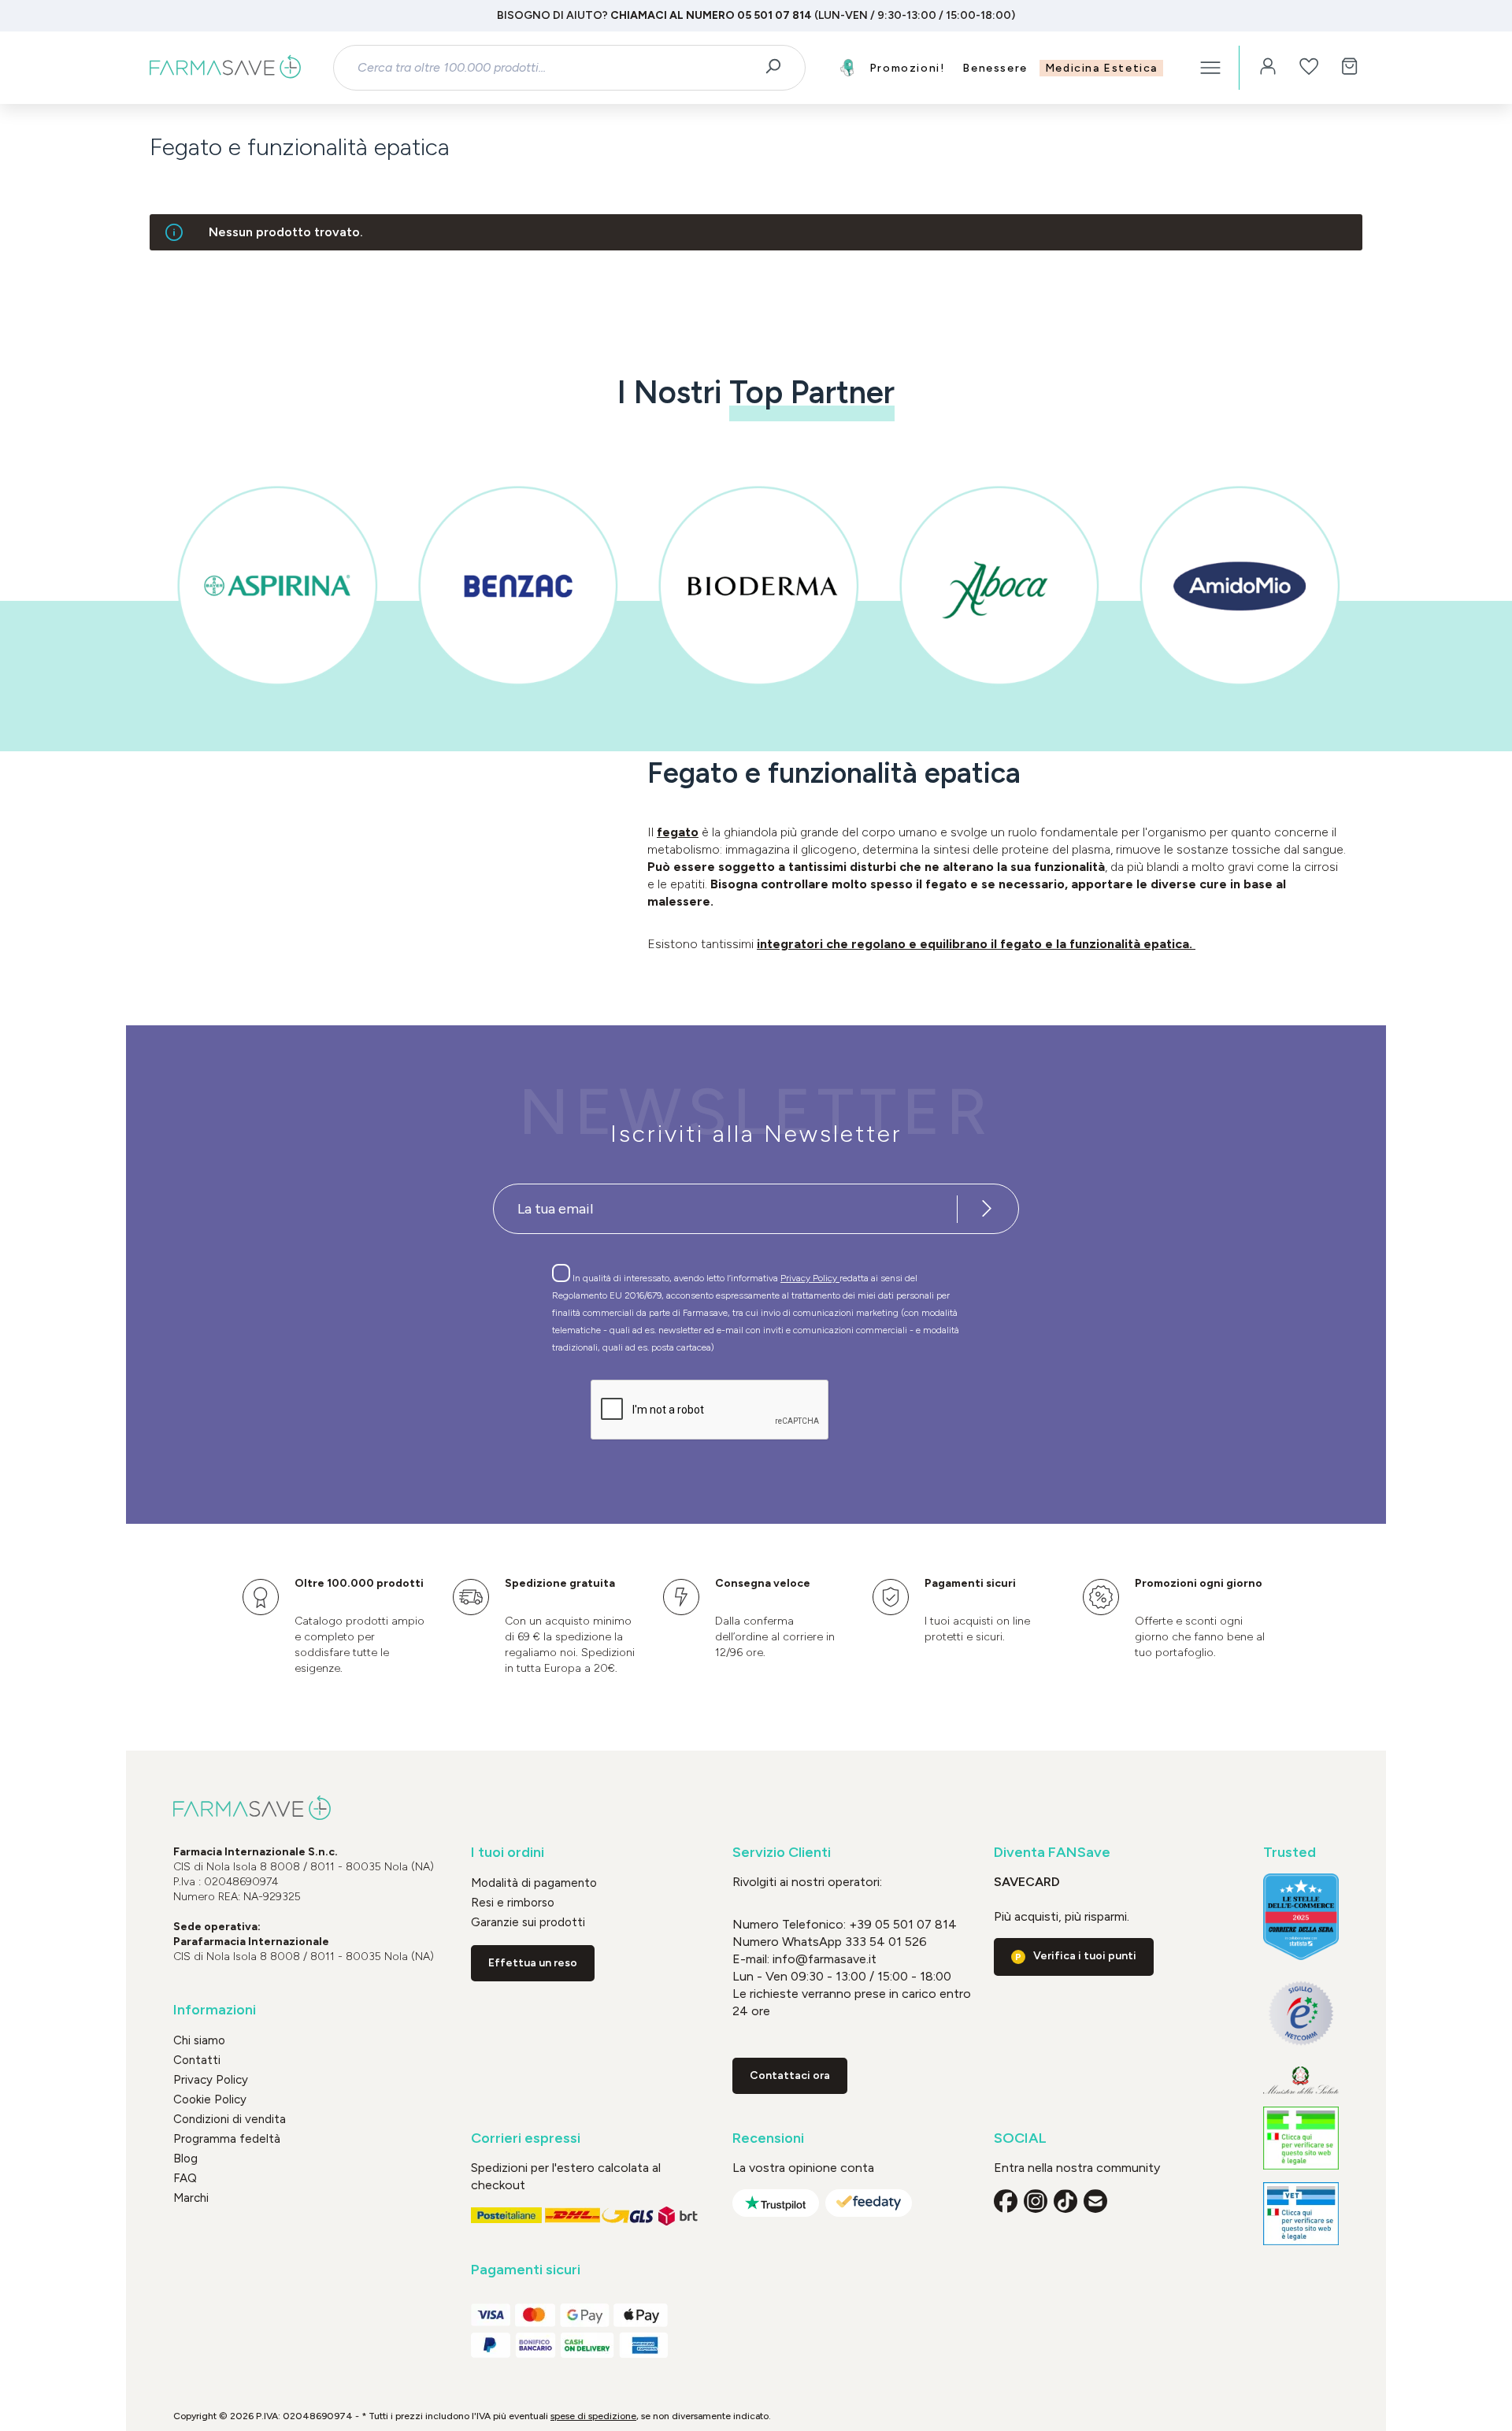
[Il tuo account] (1268, 68)
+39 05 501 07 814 (903, 1924)
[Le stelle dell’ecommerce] (1301, 1917)
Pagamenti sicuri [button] (526, 2270)
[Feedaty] (869, 2203)
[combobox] (556, 68)
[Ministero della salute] (1301, 2080)
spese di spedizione (593, 2416)
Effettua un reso (533, 1963)
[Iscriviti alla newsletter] (987, 1209)
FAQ (185, 2178)
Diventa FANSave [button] (1052, 1853)
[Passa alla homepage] (225, 68)
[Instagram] (1036, 2201)
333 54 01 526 (884, 1942)
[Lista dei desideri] (1309, 68)
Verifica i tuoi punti (1085, 1956)
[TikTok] (1065, 2201)
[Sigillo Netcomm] (1301, 2013)
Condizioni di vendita (230, 2119)
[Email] (1095, 2201)
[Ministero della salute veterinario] (1301, 2214)
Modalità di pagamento (534, 1883)
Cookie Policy (210, 2099)
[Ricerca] (778, 68)
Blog (185, 2159)
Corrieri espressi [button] (526, 2138)
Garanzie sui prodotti (528, 1922)
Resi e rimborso (513, 1903)
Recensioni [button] (768, 2138)
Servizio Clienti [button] (782, 1853)
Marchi (191, 2198)
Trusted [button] (1290, 1853)
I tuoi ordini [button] (508, 1853)
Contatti (197, 2060)
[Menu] (1210, 68)
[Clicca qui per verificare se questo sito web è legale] (1301, 2138)
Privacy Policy (810, 1278)
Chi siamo (199, 2040)
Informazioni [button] (215, 2010)
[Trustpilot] (776, 2203)
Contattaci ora (790, 2075)
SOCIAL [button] (1020, 2138)
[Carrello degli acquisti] (1350, 68)
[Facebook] (1006, 2201)
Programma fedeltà (227, 2139)
